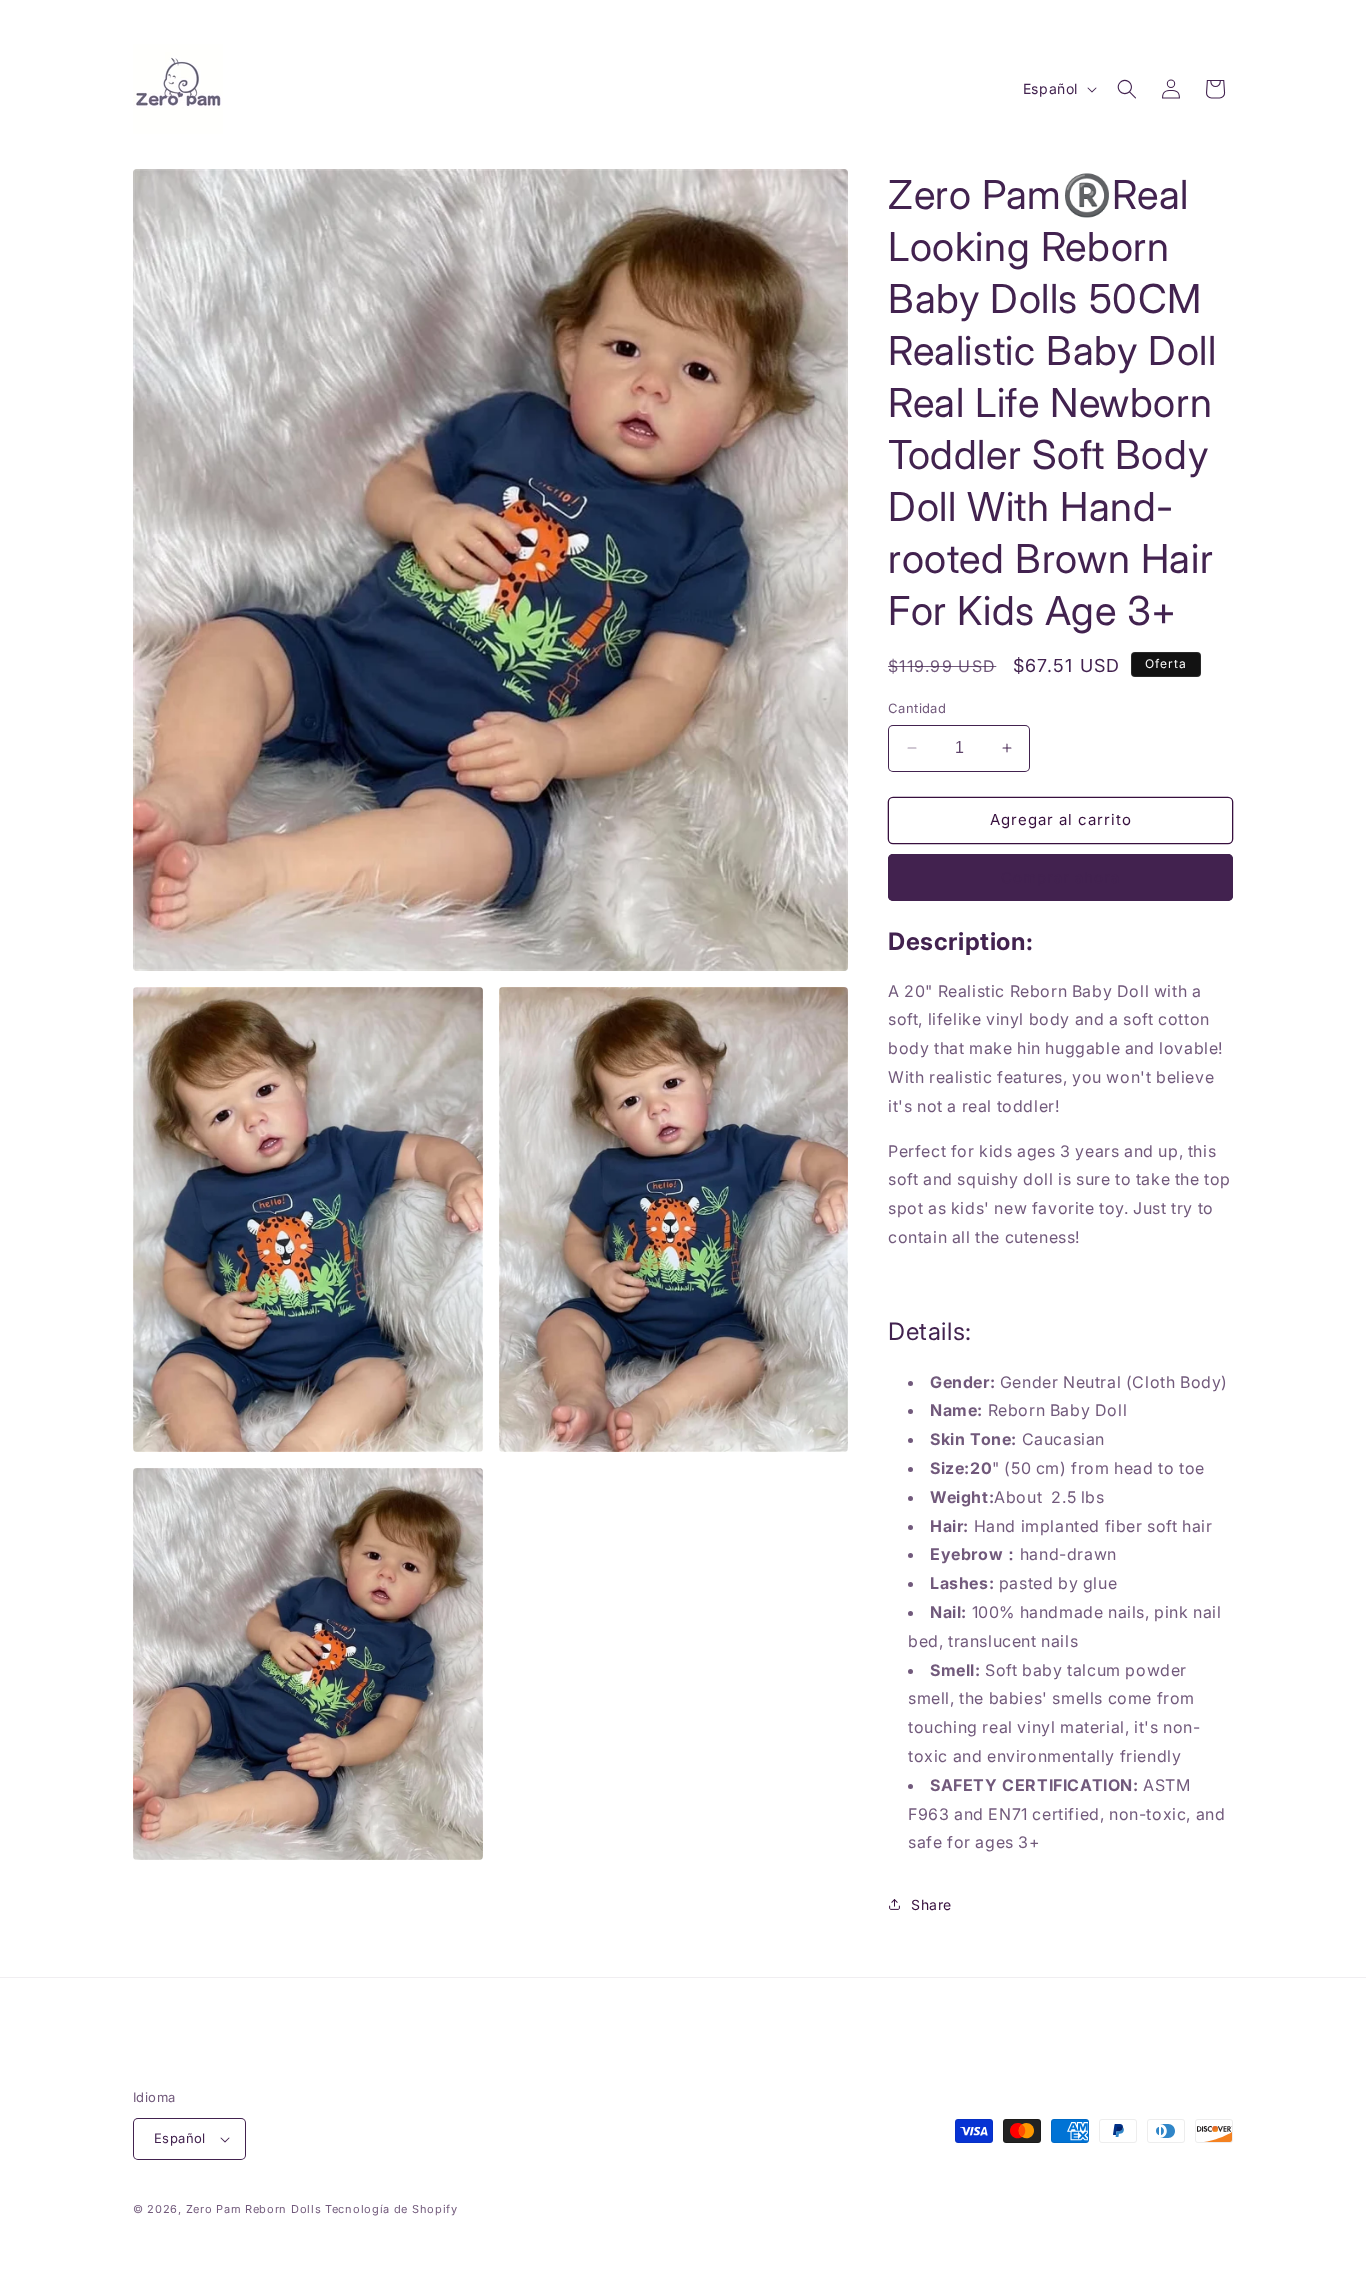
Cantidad (917, 708)
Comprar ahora (1060, 877)
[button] (1127, 89)
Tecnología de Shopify (391, 2209)
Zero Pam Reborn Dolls (254, 2209)
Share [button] (931, 1904)
